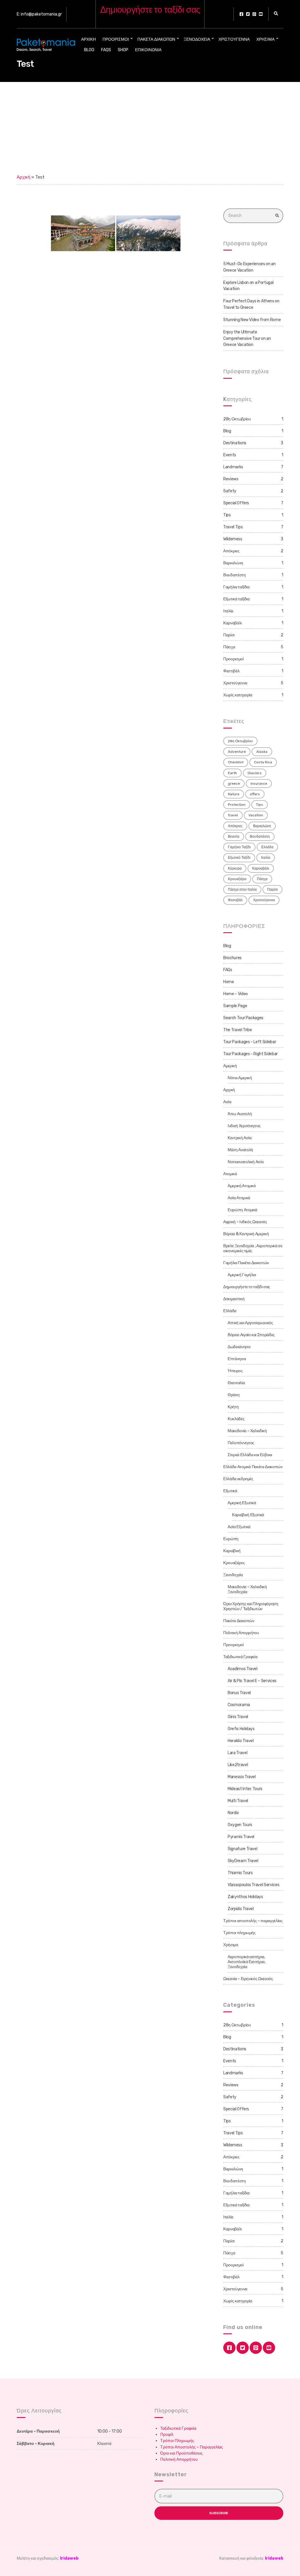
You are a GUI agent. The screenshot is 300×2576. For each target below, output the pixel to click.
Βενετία (234, 837)
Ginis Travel (238, 1717)
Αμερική (230, 1066)
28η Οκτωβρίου (237, 419)
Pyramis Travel (241, 1837)
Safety (230, 491)
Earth (232, 773)
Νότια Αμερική (240, 1078)
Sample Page (235, 1006)
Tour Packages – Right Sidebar (250, 1054)
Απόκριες (231, 551)
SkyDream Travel (243, 1861)
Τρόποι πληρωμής (240, 1933)
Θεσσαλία (236, 1383)
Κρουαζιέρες (234, 1563)
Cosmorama (239, 1705)
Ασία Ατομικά (239, 1198)
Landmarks (233, 467)
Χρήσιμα (265, 39)
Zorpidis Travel (241, 1909)
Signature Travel (242, 1849)
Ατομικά (230, 1174)
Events (230, 455)
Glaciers (255, 773)
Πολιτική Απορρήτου (241, 1633)
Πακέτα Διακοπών (156, 39)
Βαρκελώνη (233, 563)
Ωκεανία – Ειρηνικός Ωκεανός (248, 1979)
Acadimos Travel (243, 1669)
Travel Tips (233, 527)
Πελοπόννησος (241, 1443)
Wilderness (233, 539)
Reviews (231, 479)
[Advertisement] (150, 126)
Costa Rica (263, 762)
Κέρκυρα (235, 868)
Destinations (235, 443)
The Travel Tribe (237, 1030)
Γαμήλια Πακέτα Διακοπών (246, 1263)
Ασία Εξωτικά (239, 1527)
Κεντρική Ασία (240, 1138)
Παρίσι (229, 635)
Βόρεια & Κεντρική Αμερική (246, 1234)
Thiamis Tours (240, 1873)
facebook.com (241, 14)
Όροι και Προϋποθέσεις (181, 2453)
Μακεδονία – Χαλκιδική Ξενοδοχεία (247, 1589)
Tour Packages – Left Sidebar (250, 1042)
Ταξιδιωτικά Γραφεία (240, 1657)
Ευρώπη (231, 1539)
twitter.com (248, 14)
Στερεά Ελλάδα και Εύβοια (250, 1455)
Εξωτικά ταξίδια (236, 599)
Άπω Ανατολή (240, 1114)
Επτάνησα (237, 1359)
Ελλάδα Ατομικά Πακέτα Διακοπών (253, 1467)
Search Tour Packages (243, 1018)
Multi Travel (238, 1801)
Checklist (236, 762)
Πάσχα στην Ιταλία (242, 889)
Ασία (227, 1102)
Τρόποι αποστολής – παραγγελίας (253, 1921)
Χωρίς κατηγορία (238, 695)
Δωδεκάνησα (239, 1347)
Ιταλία (228, 611)
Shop (123, 50)
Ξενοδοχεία (197, 39)
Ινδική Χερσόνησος (244, 1126)
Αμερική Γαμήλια (242, 1275)
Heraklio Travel (241, 1741)
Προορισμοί (116, 39)
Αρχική (88, 39)
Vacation (256, 815)
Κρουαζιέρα (237, 879)
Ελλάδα (267, 847)
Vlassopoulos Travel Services (253, 1885)
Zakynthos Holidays (245, 1897)
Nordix (233, 1813)
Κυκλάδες (236, 1419)
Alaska (262, 752)
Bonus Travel (239, 1693)
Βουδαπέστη (235, 575)
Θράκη (233, 1395)
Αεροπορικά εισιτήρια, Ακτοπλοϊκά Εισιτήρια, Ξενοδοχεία (247, 1962)
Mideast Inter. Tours (245, 1789)
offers (255, 794)
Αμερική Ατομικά (242, 1186)
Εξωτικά (230, 1491)
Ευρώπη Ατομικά (242, 1210)
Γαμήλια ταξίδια (236, 587)
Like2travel (238, 1765)
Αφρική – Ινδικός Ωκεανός (245, 1222)
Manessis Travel (242, 1777)
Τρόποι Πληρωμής (177, 2441)
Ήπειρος (235, 1371)
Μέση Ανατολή (240, 1150)
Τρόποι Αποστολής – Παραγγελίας (192, 2447)
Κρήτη (233, 1407)
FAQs (106, 50)
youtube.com (261, 14)
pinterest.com (254, 14)
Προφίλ (167, 2434)
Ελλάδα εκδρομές (238, 1479)
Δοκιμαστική (234, 1299)
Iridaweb (69, 2558)
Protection (237, 805)
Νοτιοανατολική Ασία (246, 1162)
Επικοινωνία (148, 50)
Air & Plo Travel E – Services (252, 1681)
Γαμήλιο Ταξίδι (239, 847)
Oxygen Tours (240, 1825)
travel (233, 815)
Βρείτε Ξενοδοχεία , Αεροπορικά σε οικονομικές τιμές (253, 1248)
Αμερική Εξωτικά (242, 1503)
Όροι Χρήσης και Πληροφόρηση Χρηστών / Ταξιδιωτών (251, 1606)
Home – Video (236, 994)
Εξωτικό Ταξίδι (239, 858)
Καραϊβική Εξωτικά (248, 1515)
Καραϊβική (232, 1551)
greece (234, 784)
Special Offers (236, 503)
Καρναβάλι (232, 623)
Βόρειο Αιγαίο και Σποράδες (251, 1335)
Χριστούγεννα (234, 39)
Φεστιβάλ (231, 671)
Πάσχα (229, 647)
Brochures (232, 958)
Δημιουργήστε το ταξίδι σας (247, 1287)
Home (229, 982)
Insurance (259, 784)
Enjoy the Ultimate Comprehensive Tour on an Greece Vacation (247, 338)
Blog (89, 50)
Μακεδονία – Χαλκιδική (247, 1431)
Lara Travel (237, 1753)
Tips (227, 515)
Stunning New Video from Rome (252, 320)
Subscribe (219, 2513)
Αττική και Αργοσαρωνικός (250, 1323)
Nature (234, 794)
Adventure (237, 752)
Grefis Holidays (241, 1729)
